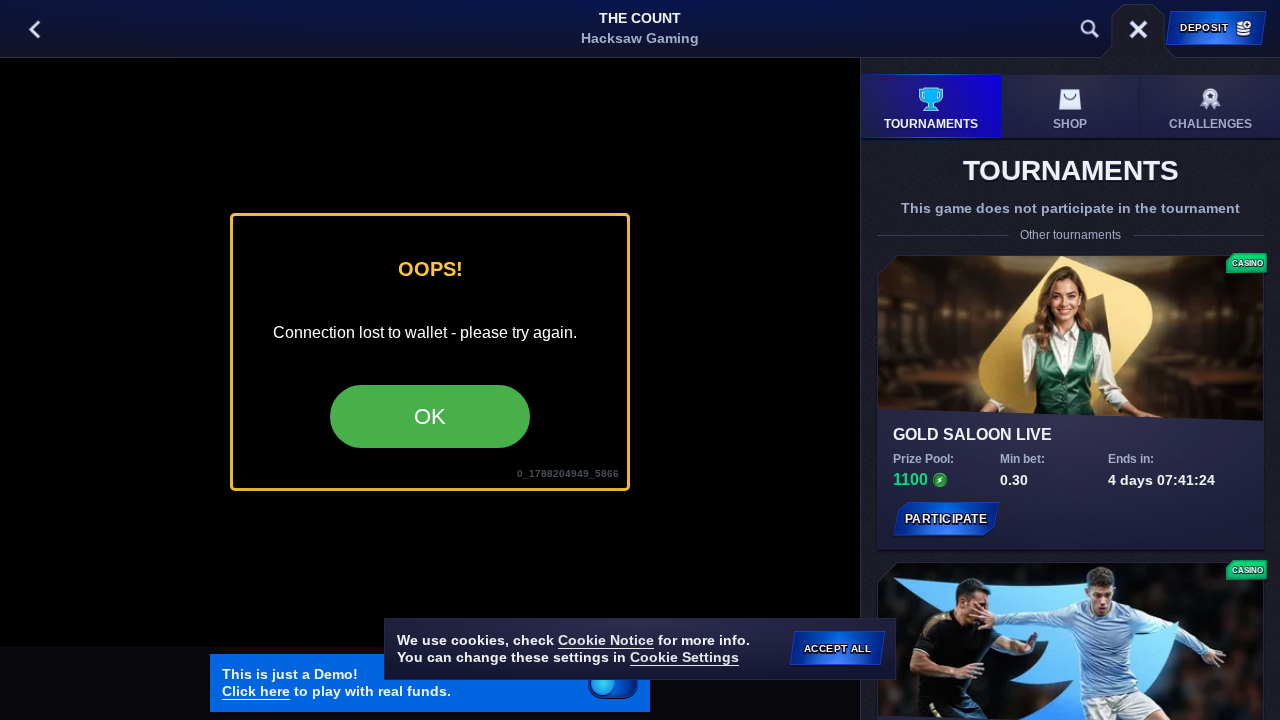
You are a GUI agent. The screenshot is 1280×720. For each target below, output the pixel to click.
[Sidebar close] (1138, 29)
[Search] (1090, 29)
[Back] (34, 29)
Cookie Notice (606, 640)
